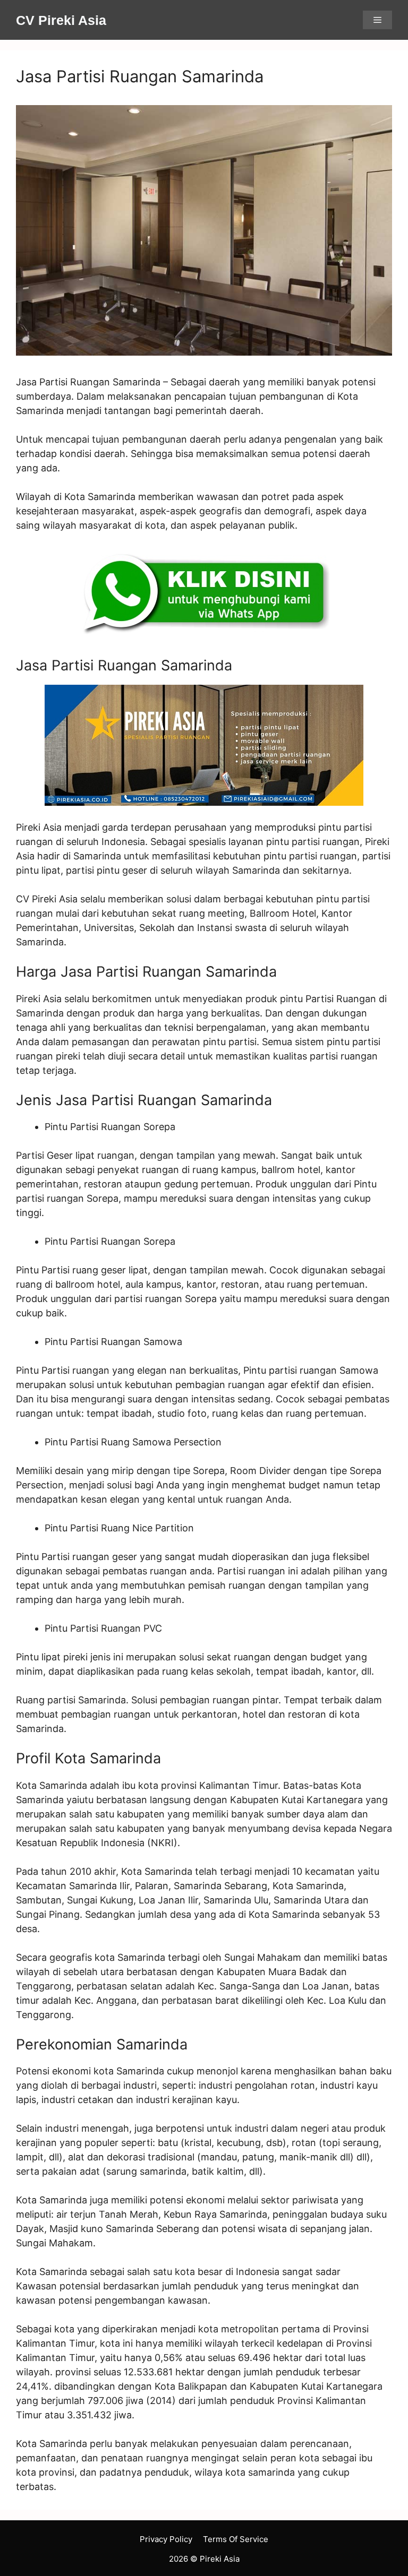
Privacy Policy (166, 2539)
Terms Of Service (236, 2539)
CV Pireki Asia (61, 20)
